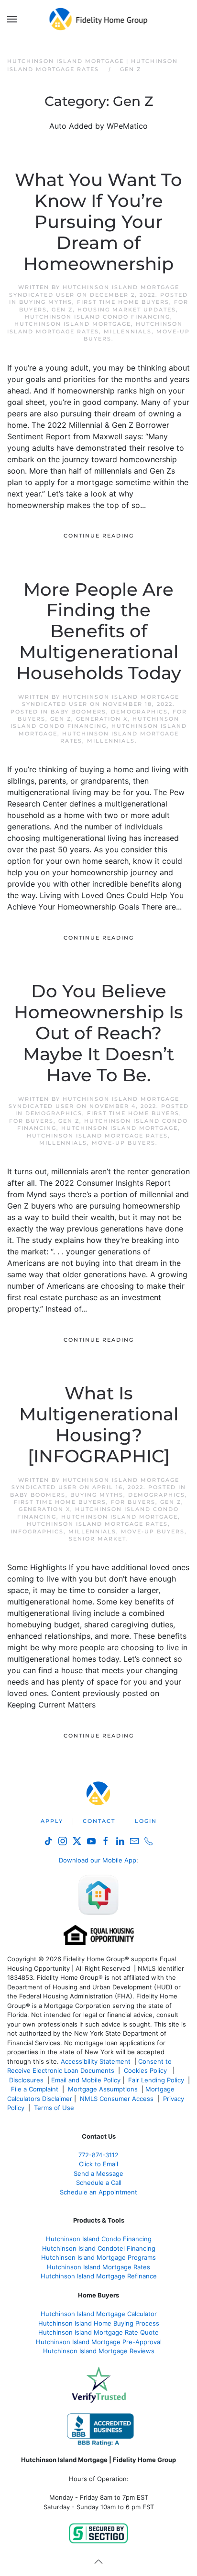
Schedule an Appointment (98, 2192)
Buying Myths (46, 302)
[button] (12, 19)
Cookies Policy (146, 2070)
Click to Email (98, 2164)
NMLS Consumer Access (117, 2099)
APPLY (52, 1821)
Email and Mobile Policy (86, 2080)
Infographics (37, 1531)
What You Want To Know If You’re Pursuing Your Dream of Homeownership (98, 222)
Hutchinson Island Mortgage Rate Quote (98, 2332)
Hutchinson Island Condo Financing (98, 317)
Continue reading (99, 536)
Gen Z (62, 310)
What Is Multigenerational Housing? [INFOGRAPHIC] (99, 1425)
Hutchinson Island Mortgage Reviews (99, 2351)
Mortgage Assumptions (103, 2089)
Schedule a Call (99, 2183)
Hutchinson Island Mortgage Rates (95, 327)
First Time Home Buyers (123, 302)
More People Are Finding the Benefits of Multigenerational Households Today (99, 631)
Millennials (128, 331)
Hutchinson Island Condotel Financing (99, 2248)
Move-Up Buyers (124, 1143)
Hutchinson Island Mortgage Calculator (99, 2314)
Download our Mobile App (98, 1860)
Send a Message (98, 2173)
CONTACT (99, 1821)
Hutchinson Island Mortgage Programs (98, 2257)
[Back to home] (99, 19)
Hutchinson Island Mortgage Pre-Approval (99, 2342)
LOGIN (146, 1821)
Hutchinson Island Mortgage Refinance (99, 2276)
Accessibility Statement (96, 2061)
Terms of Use (55, 2108)
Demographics (139, 712)
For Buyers (31, 1121)
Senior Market (98, 1539)
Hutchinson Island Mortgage (73, 324)
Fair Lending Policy (156, 2080)
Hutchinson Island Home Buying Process (99, 2323)
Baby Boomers (78, 712)
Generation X (102, 719)
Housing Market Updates (127, 310)
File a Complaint (36, 2089)
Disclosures (26, 2080)
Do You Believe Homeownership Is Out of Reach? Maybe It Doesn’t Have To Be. (98, 1033)
